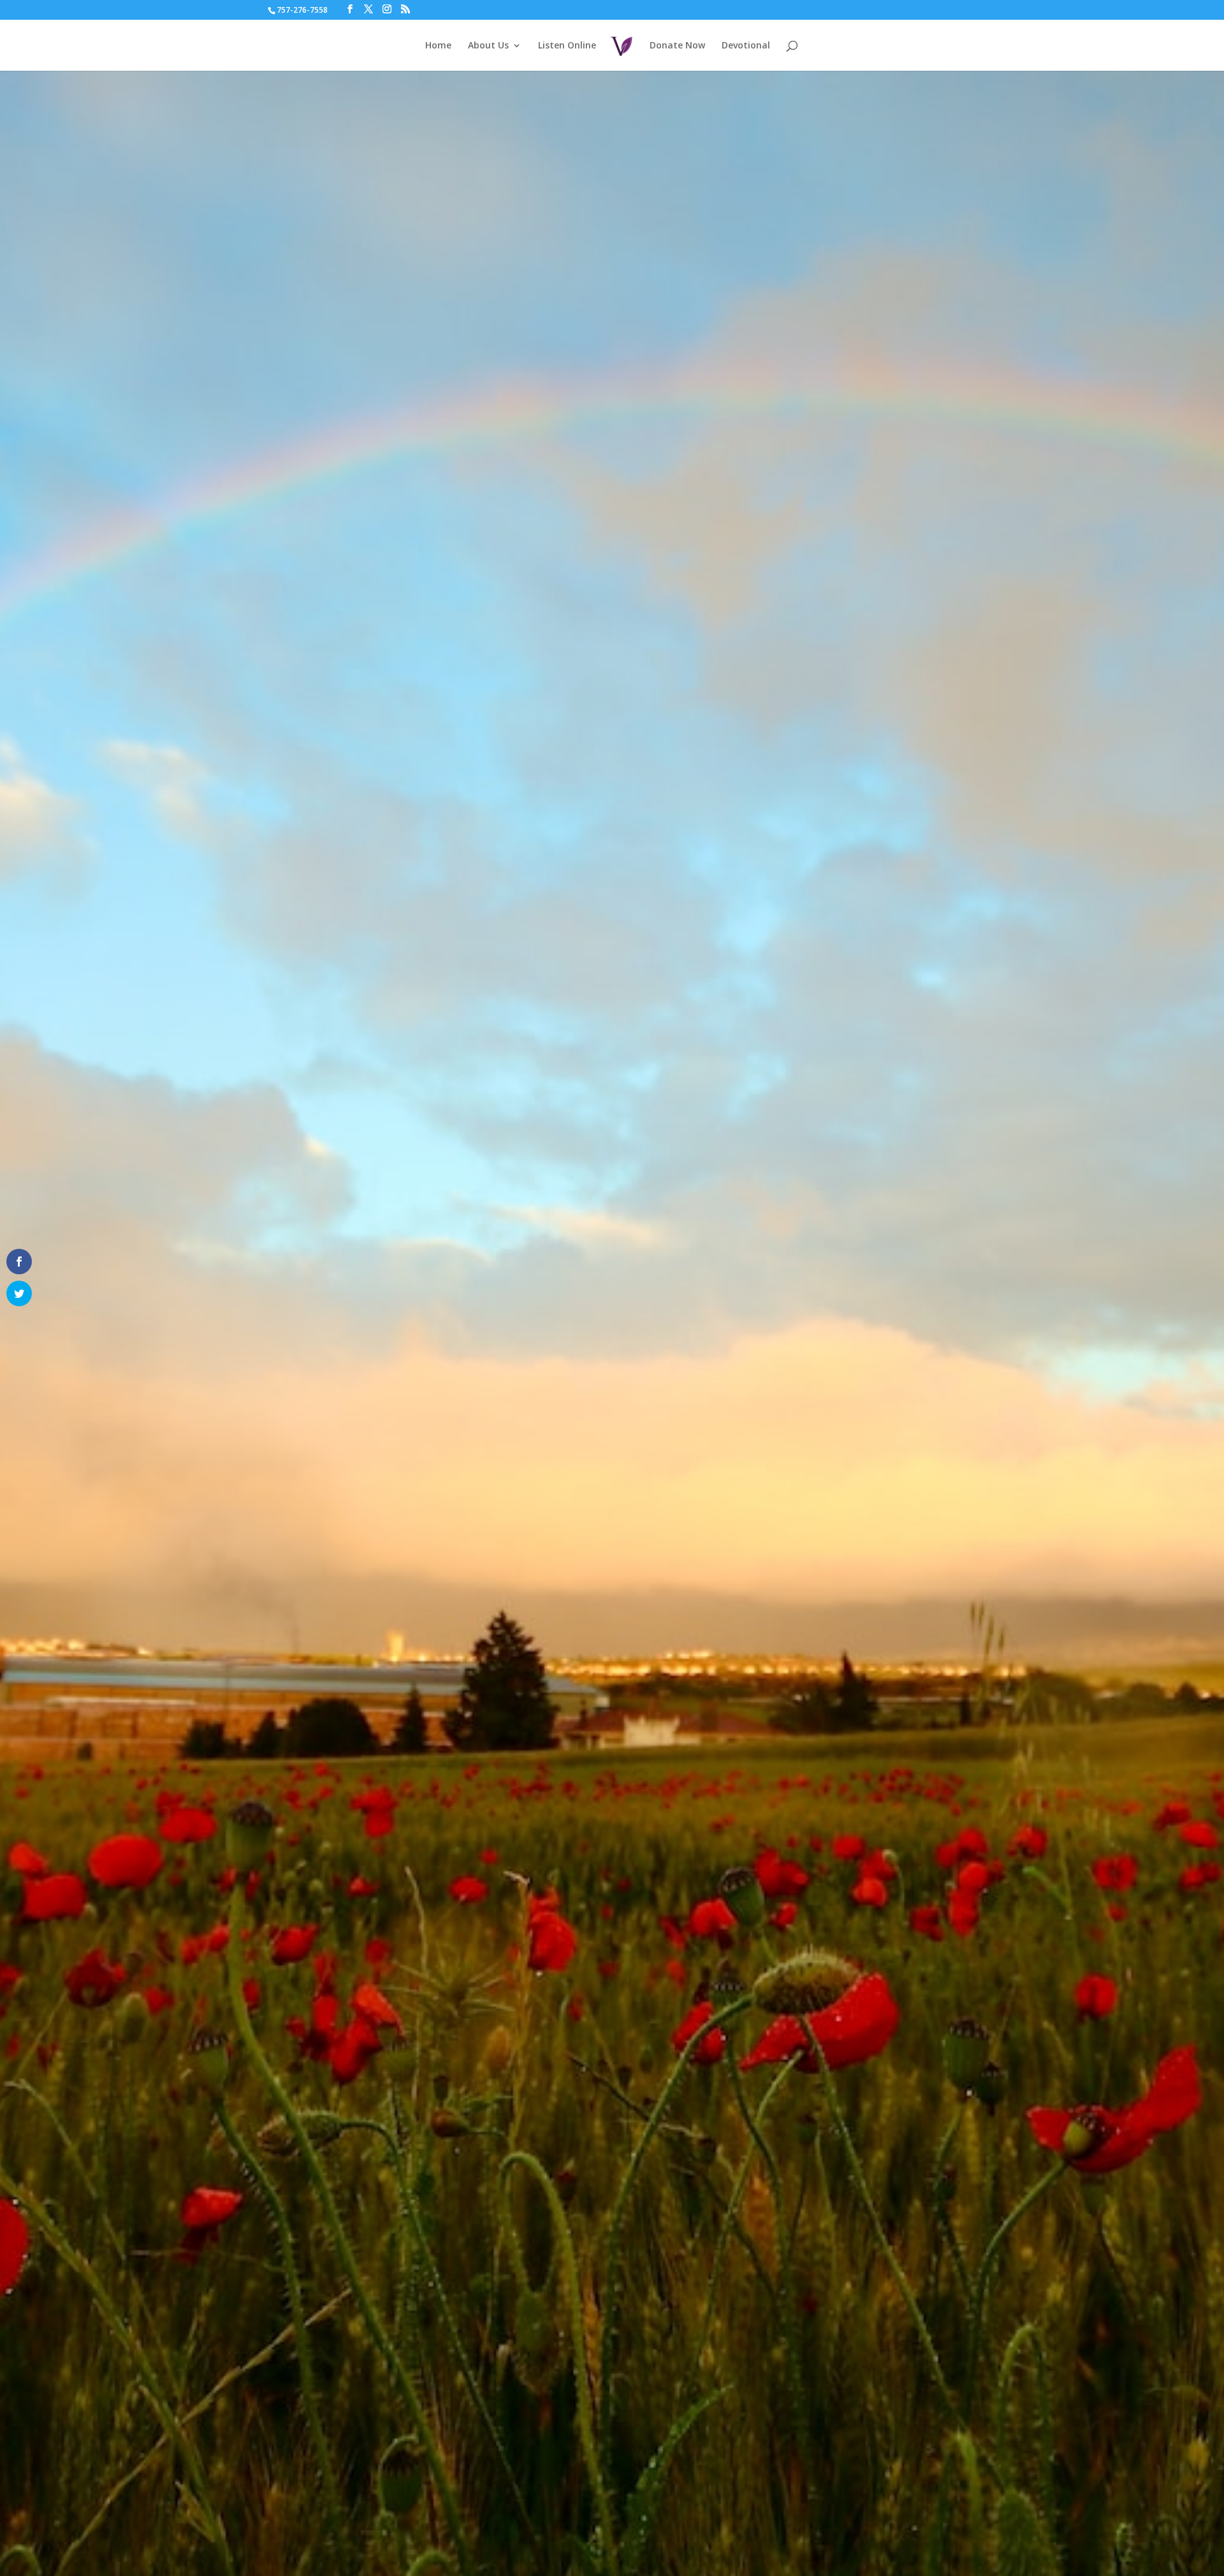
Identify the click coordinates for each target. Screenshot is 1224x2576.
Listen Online (567, 46)
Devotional (746, 46)
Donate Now (677, 46)
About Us (488, 46)
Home (438, 46)
